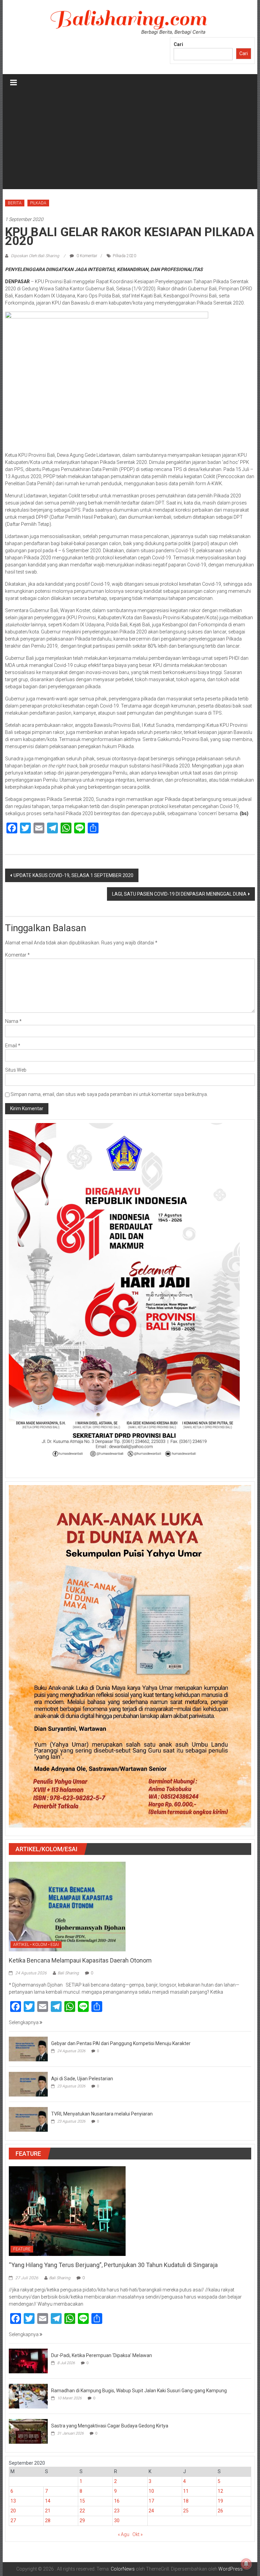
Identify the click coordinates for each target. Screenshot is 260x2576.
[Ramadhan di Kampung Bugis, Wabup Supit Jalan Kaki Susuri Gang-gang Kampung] (28, 2396)
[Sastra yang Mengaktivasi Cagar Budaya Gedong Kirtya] (28, 2431)
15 (82, 2501)
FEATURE (22, 2249)
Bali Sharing (68, 1973)
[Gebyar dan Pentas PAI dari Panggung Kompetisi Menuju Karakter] (28, 2048)
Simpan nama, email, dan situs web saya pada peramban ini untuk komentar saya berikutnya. (109, 1094)
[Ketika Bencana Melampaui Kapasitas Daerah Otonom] (67, 1906)
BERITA (15, 203)
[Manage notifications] (246, 2564)
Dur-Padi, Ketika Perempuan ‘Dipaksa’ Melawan (102, 2355)
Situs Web (16, 1070)
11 (186, 2491)
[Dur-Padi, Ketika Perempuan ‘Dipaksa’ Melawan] (28, 2360)
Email (13, 1046)
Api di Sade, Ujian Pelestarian (82, 2079)
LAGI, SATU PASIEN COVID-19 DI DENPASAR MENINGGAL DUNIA (179, 894)
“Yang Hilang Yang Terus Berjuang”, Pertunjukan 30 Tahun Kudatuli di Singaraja (113, 2265)
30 (117, 2521)
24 (151, 2511)
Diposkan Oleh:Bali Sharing (35, 256)
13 (13, 2501)
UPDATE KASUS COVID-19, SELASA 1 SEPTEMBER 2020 (73, 875)
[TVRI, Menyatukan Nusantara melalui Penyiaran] (28, 2119)
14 (48, 2501)
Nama (13, 1021)
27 (13, 2521)
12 (220, 2491)
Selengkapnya (24, 2022)
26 (220, 2511)
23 (117, 2511)
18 (186, 2501)
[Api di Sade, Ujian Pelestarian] (28, 2084)
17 (151, 2501)
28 (48, 2521)
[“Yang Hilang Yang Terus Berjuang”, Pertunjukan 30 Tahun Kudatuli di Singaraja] (67, 2211)
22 (82, 2511)
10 (151, 2491)
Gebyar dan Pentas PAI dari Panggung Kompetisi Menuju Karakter (121, 2043)
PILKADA (38, 203)
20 (13, 2511)
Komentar (17, 955)
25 (186, 2511)
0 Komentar (86, 256)
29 (82, 2521)
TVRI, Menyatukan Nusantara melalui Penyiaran (102, 2114)
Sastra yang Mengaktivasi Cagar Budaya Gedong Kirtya (110, 2426)
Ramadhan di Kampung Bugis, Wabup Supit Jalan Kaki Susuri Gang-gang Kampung (139, 2391)
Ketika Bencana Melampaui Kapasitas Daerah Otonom (80, 1960)
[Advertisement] (130, 142)
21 (48, 2511)
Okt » (137, 2534)
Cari (178, 44)
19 (220, 2501)
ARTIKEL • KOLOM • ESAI (36, 1945)
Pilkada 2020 (124, 256)
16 (117, 2501)
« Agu (124, 2534)
